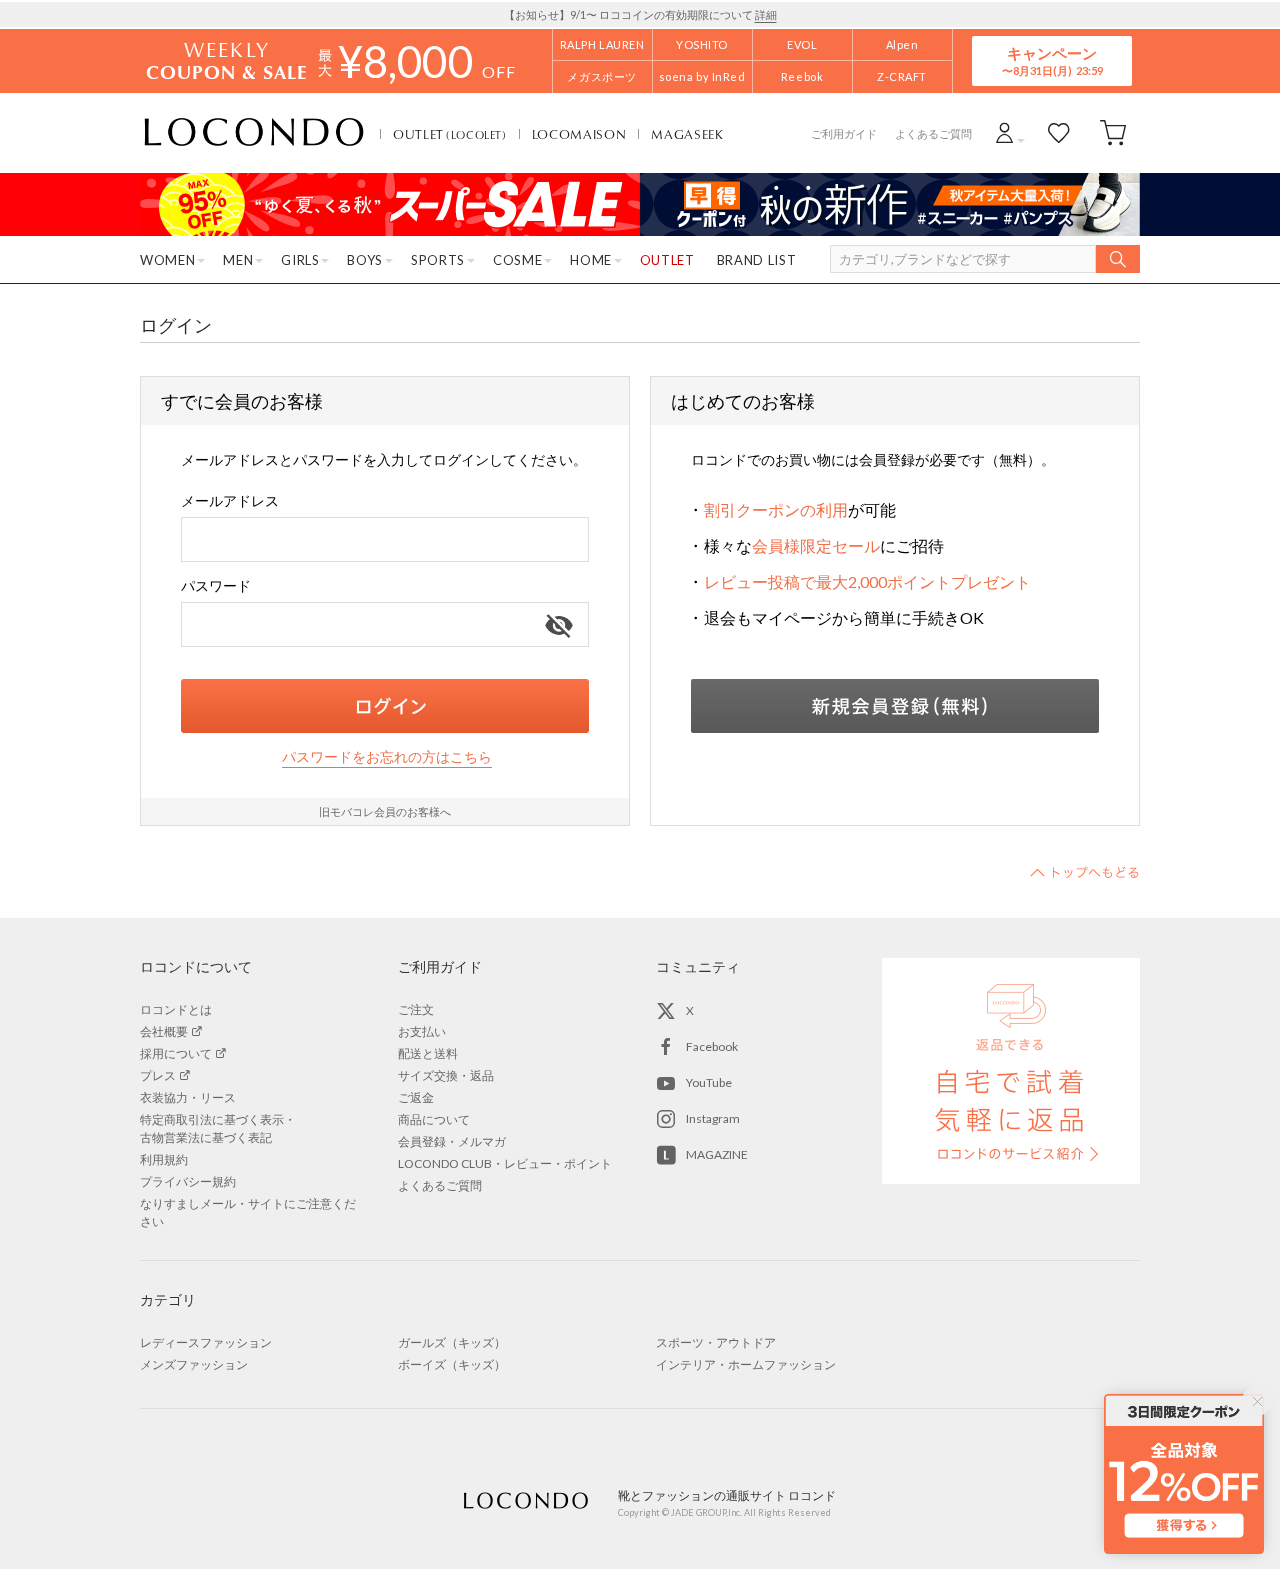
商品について (434, 1119)
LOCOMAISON (579, 134)
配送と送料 (428, 1053)
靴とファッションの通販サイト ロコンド (254, 133)
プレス (158, 1075)
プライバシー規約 (188, 1181)
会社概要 (164, 1031)
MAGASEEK (687, 134)
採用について (176, 1053)
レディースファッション (206, 1342)
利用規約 (164, 1159)
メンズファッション (194, 1364)
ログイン (385, 706)
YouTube (709, 1082)
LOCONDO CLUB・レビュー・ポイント (505, 1163)
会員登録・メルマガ (452, 1141)
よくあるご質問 (933, 133)
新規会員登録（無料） (895, 706)
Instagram (713, 1118)
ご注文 (416, 1009)
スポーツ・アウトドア (716, 1342)
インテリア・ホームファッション (746, 1364)
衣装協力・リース (188, 1097)
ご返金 (416, 1097)
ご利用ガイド (844, 133)
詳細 (766, 14)
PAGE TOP (1085, 872)
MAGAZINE (717, 1154)
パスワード (216, 585)
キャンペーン (1052, 60)
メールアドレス (230, 500)
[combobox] (385, 539)
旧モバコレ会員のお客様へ (385, 811)
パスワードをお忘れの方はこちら (387, 756)
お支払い (422, 1031)
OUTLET (450, 134)
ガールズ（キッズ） (452, 1342)
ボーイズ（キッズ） (452, 1364)
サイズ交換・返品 (446, 1075)
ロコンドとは (176, 1009)
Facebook (712, 1046)
